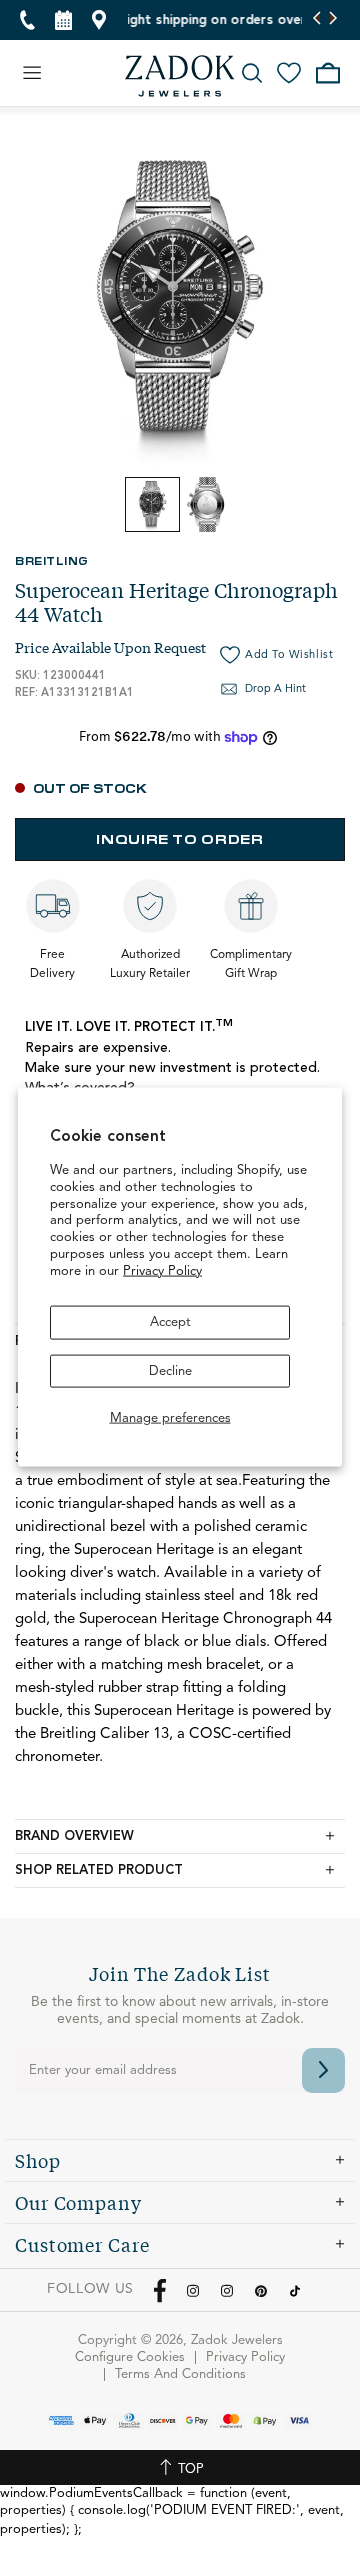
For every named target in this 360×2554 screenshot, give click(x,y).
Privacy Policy (162, 1271)
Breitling (52, 560)
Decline (170, 1370)
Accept (170, 1322)
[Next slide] (332, 20)
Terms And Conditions (180, 2374)
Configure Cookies (130, 2357)
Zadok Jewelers (180, 76)
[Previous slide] (317, 20)
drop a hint (275, 689)
